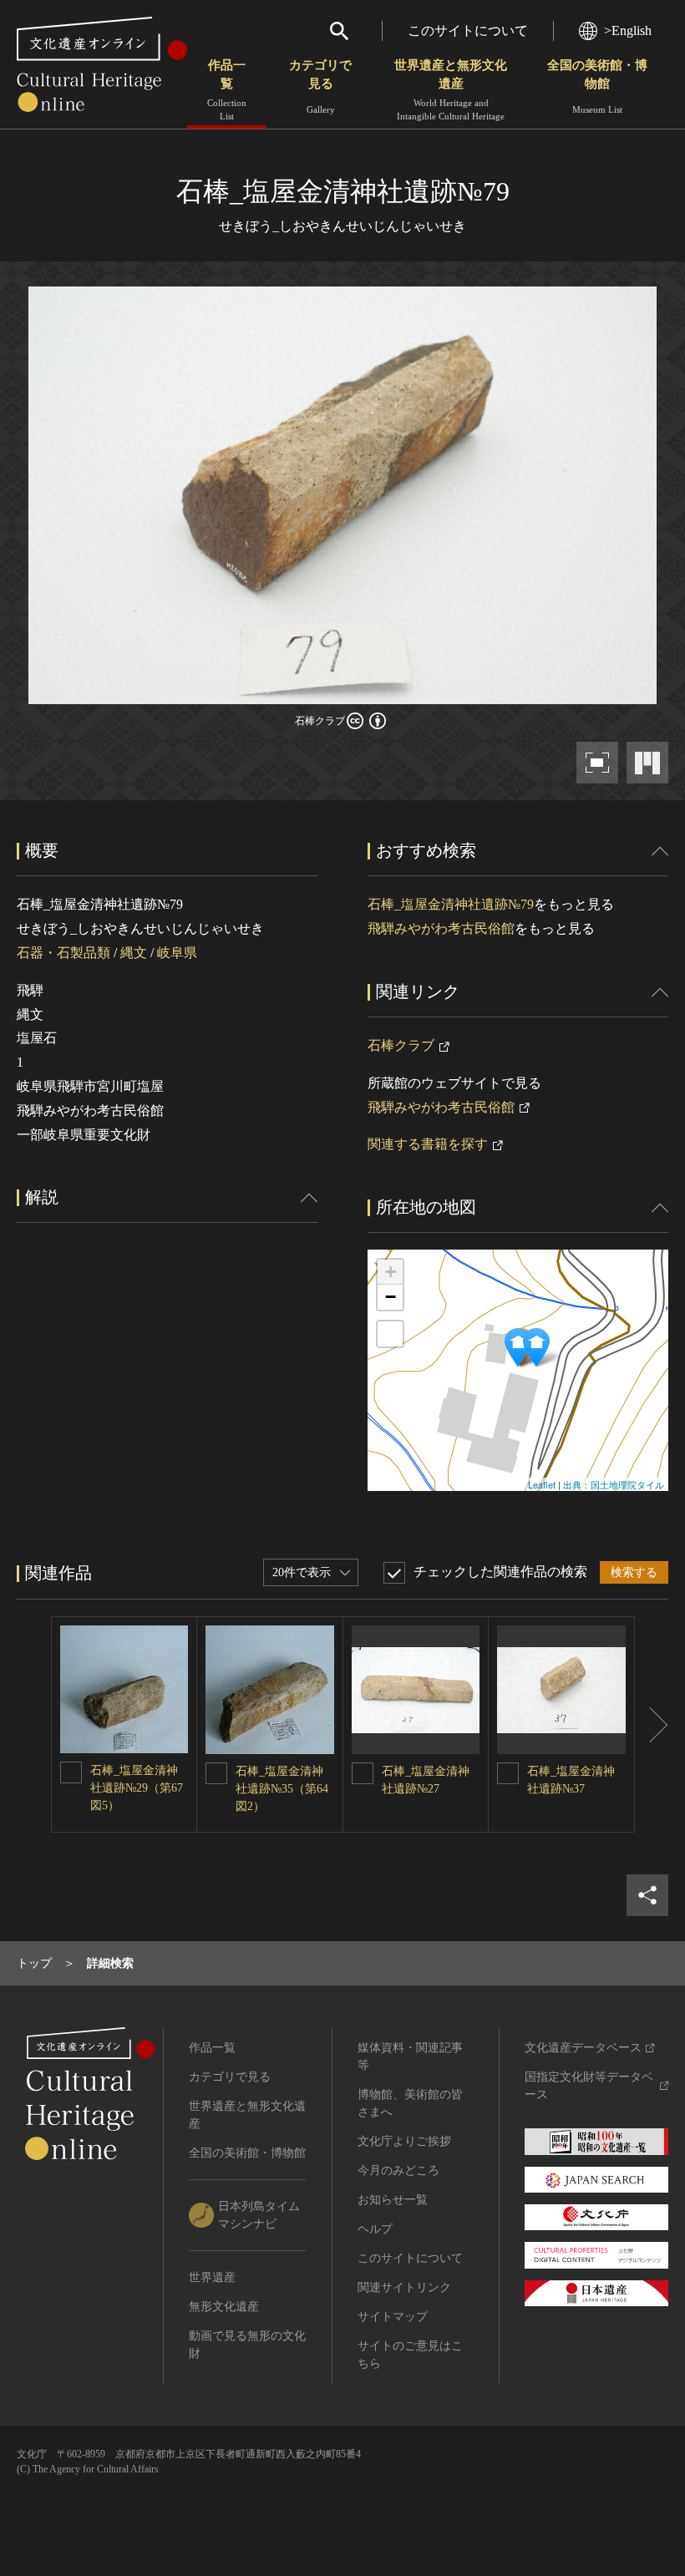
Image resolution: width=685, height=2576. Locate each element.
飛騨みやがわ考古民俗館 (441, 928)
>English (628, 30)
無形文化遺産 (224, 2307)
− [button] (391, 1297)
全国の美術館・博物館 (597, 86)
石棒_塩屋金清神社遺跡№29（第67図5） (137, 1788)
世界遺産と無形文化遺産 (451, 90)
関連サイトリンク (404, 2287)
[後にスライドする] (652, 1724)
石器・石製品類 (63, 953)
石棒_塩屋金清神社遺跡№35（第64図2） (282, 1789)
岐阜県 (177, 953)
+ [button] (391, 1272)
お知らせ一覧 (393, 2200)
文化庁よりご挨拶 (404, 2141)
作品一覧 (227, 90)
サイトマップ (393, 2317)
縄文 (134, 953)
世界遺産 (212, 2277)
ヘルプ (375, 2229)
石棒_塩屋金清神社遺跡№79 (451, 904)
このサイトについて (468, 30)
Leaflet (542, 1484)
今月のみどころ (398, 2170)
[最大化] (390, 1334)
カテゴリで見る (320, 86)
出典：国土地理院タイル (614, 1484)
